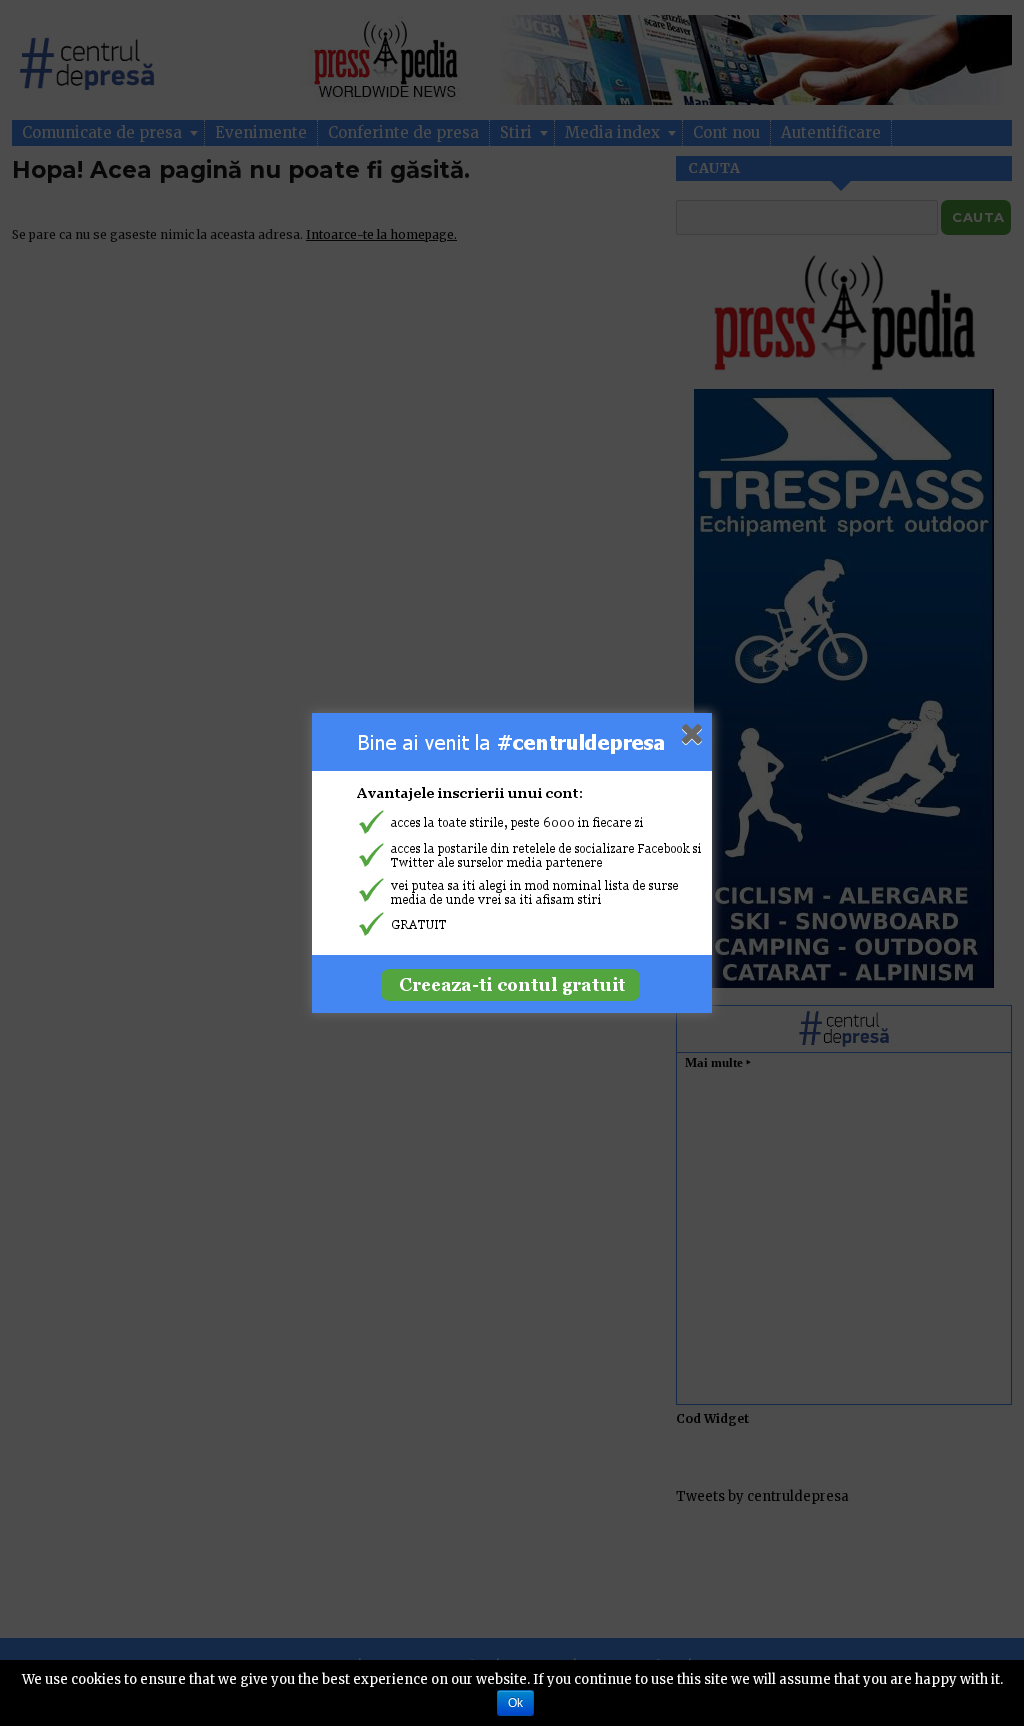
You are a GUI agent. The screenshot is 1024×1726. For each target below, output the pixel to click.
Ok (515, 1703)
